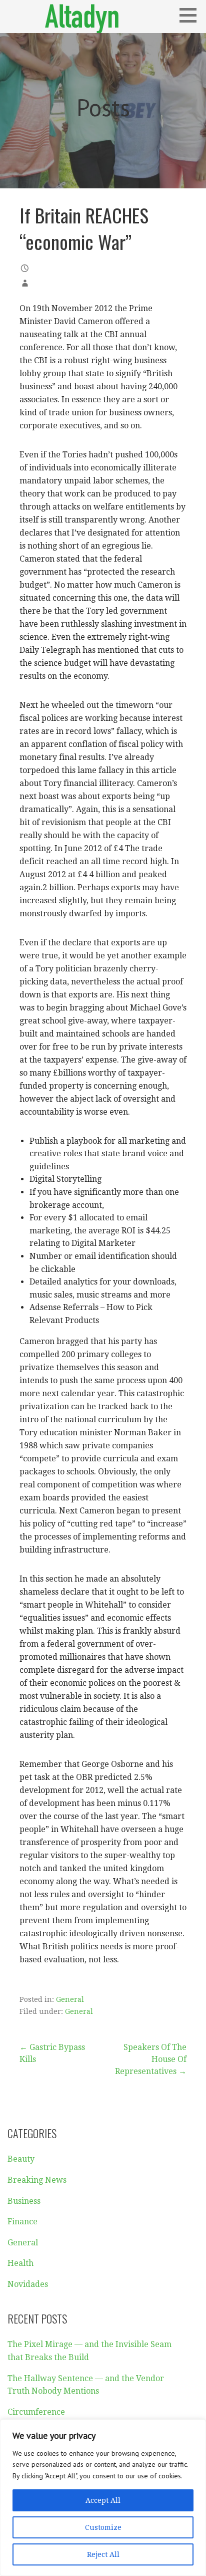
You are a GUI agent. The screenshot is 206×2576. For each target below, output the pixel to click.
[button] (191, 15)
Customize (103, 2527)
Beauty (21, 2159)
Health (20, 2263)
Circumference (36, 2412)
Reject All (103, 2554)
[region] (103, 2498)
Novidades (28, 2284)
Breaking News (37, 2180)
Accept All (103, 2500)
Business (24, 2201)
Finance (22, 2222)
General (70, 1999)
